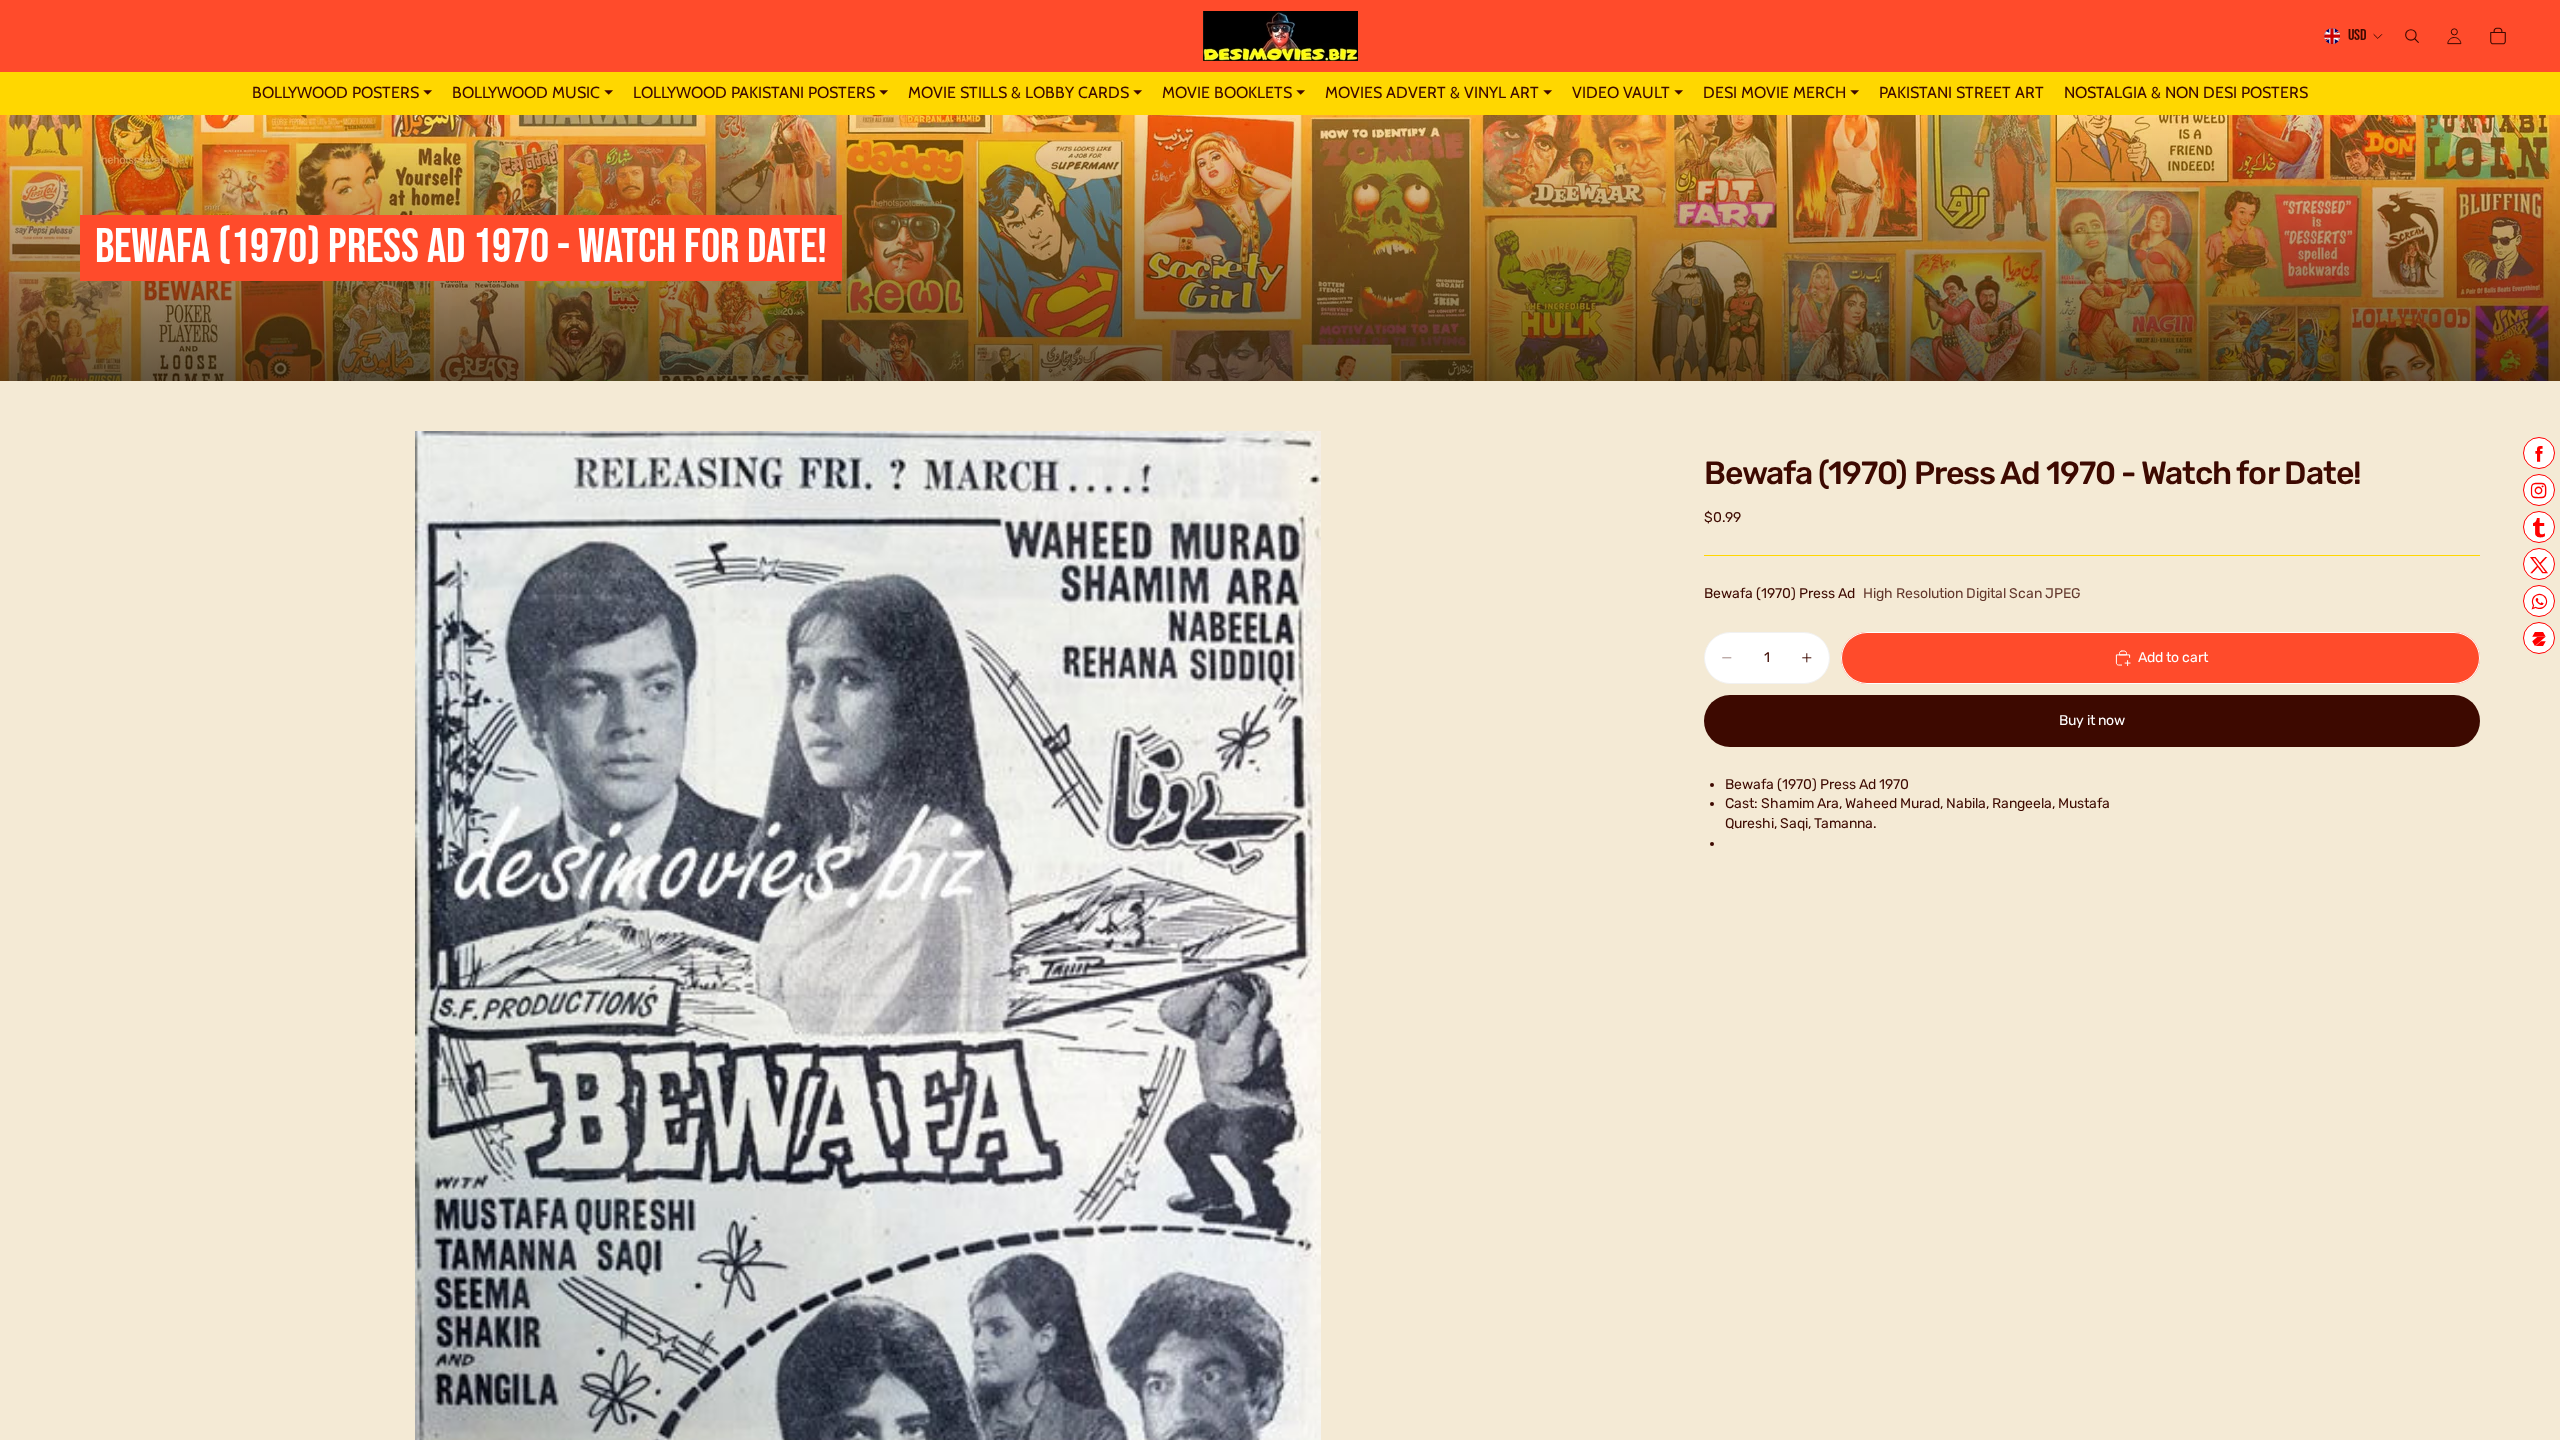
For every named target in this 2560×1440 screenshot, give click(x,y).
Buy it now (2092, 720)
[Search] (2412, 36)
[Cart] (2498, 36)
